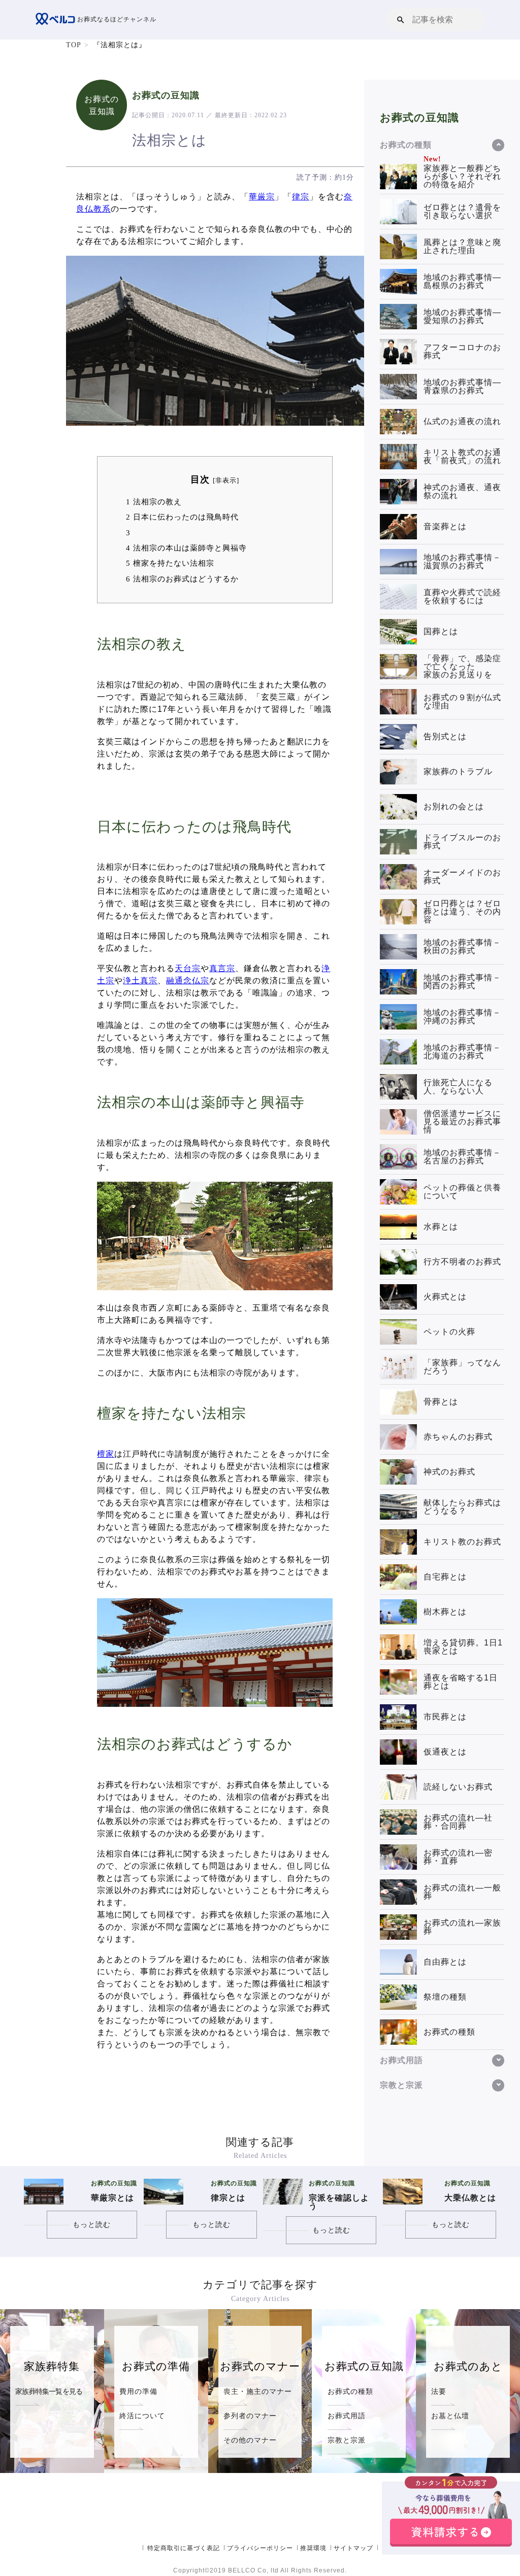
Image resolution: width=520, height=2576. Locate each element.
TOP (74, 45)
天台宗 (188, 968)
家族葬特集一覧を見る (49, 2391)
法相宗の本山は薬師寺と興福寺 (186, 548)
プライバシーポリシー (260, 2548)
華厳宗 (262, 197)
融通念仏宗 (188, 981)
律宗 (301, 197)
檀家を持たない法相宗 (170, 563)
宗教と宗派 (347, 2440)
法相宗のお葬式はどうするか (182, 579)
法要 (439, 2391)
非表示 (226, 480)
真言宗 (222, 968)
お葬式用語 (347, 2416)
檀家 (106, 1454)
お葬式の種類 (350, 2391)
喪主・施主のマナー (258, 2391)
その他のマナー (250, 2440)
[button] (401, 20)
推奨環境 (313, 2548)
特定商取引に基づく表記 (184, 2548)
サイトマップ (353, 2548)
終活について (142, 2416)
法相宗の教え (154, 502)
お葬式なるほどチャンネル (116, 19)
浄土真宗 (140, 981)
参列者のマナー (250, 2416)
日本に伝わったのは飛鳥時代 (182, 517)
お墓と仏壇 (450, 2416)
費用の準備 (138, 2391)
